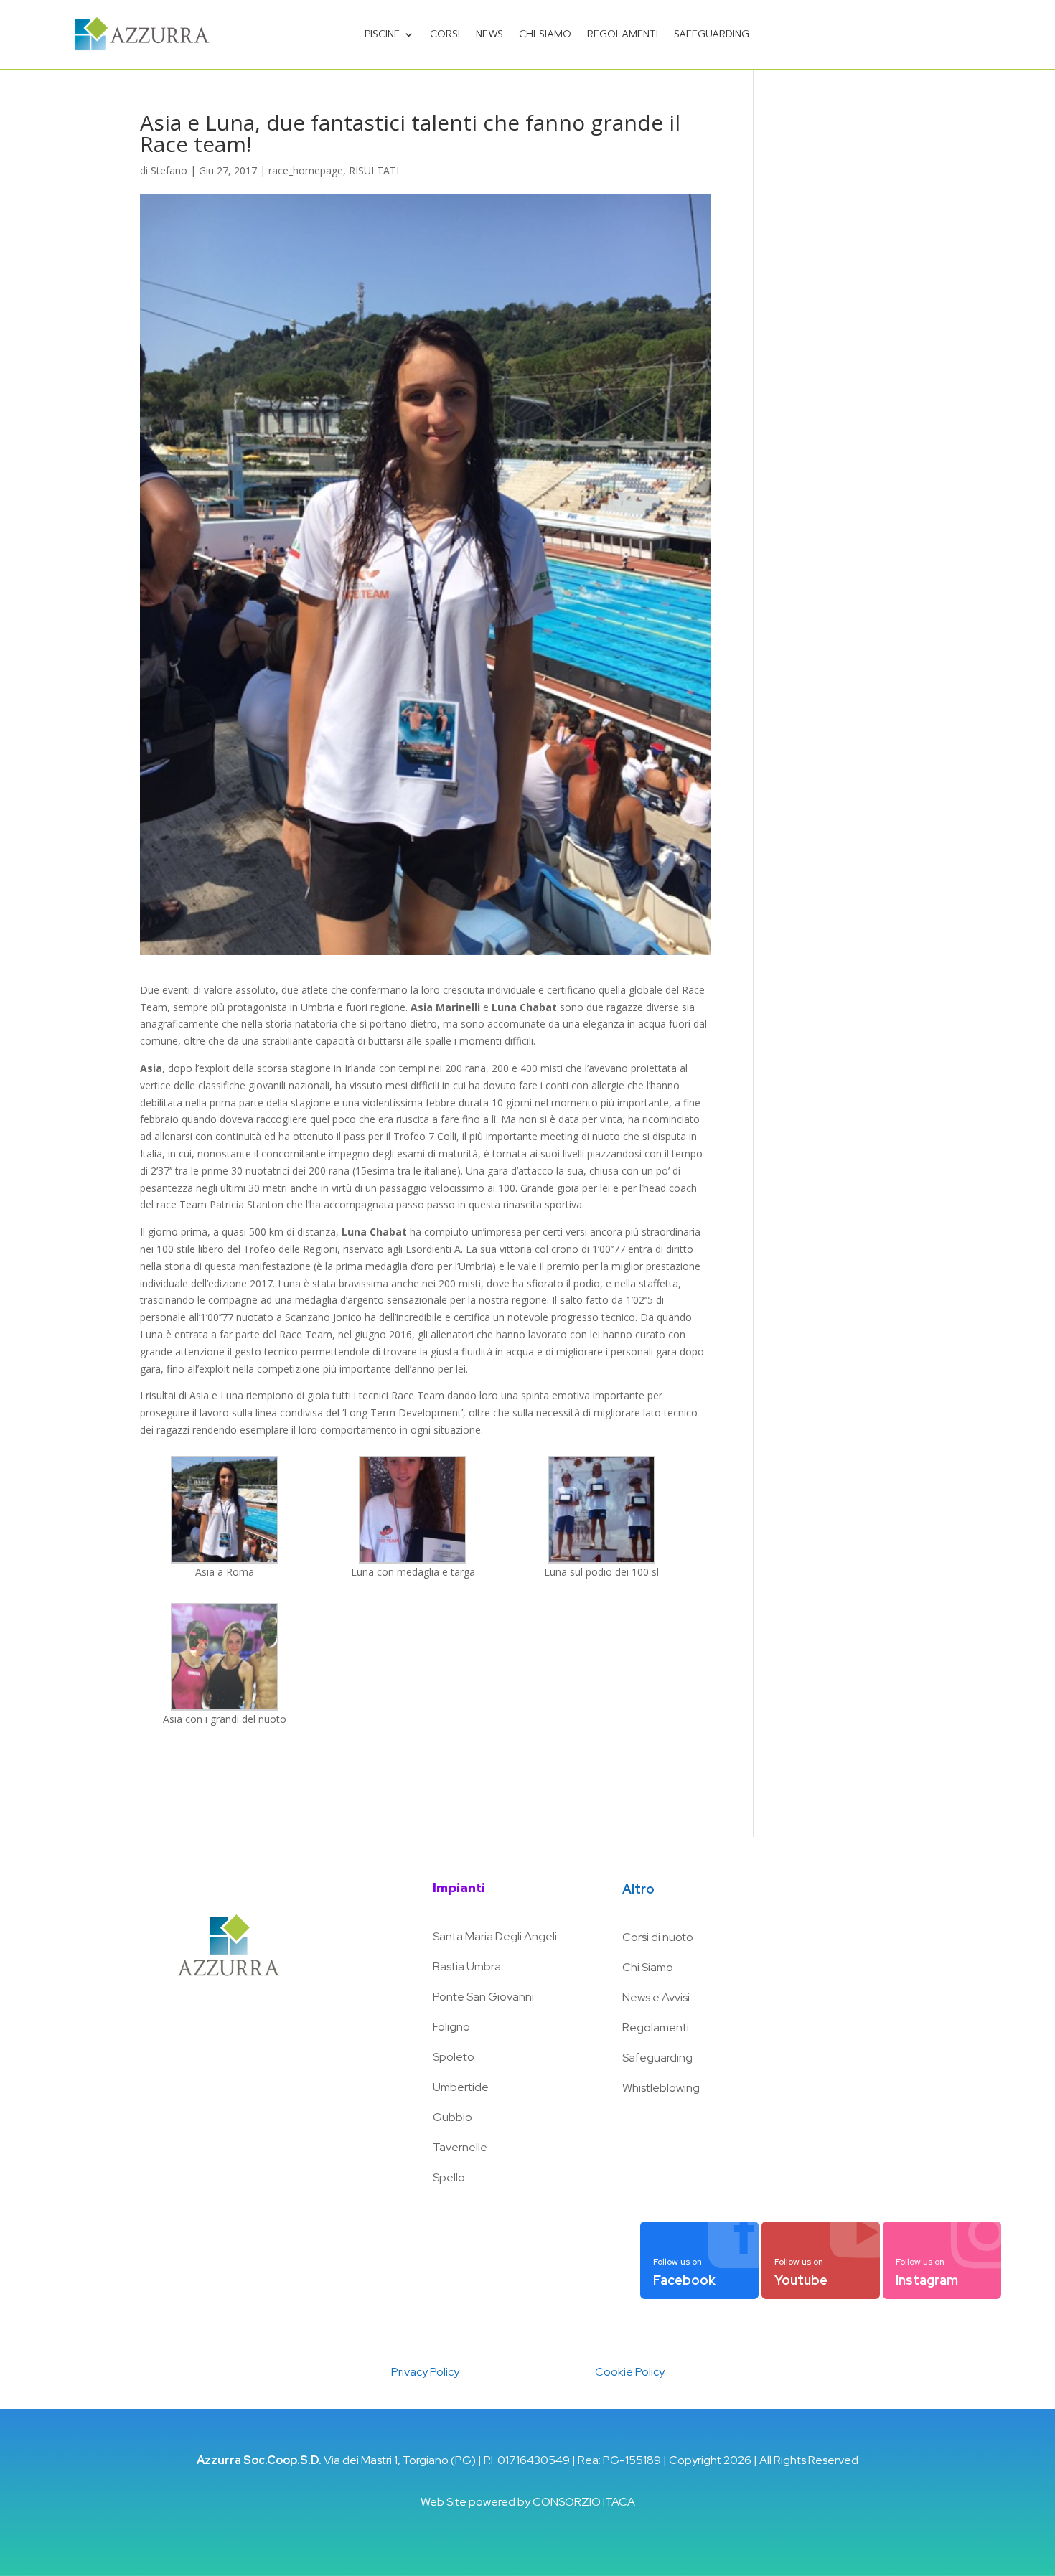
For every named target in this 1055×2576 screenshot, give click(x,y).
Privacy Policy (425, 2372)
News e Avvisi (656, 1997)
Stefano (169, 170)
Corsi (445, 34)
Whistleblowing (661, 2088)
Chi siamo (545, 34)
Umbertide (461, 2087)
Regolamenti (623, 34)
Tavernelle (460, 2147)
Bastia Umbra (467, 1966)
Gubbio (453, 2117)
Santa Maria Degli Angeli (495, 1936)
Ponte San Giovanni (483, 1997)
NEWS (489, 34)
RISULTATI (374, 170)
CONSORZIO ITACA (584, 2502)
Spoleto (454, 2057)
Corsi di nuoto (658, 1937)
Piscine (382, 34)
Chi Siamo (648, 1967)
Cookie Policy (630, 2372)
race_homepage (306, 170)
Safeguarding (657, 2058)
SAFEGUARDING (712, 34)
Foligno (451, 2027)
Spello (449, 2177)
